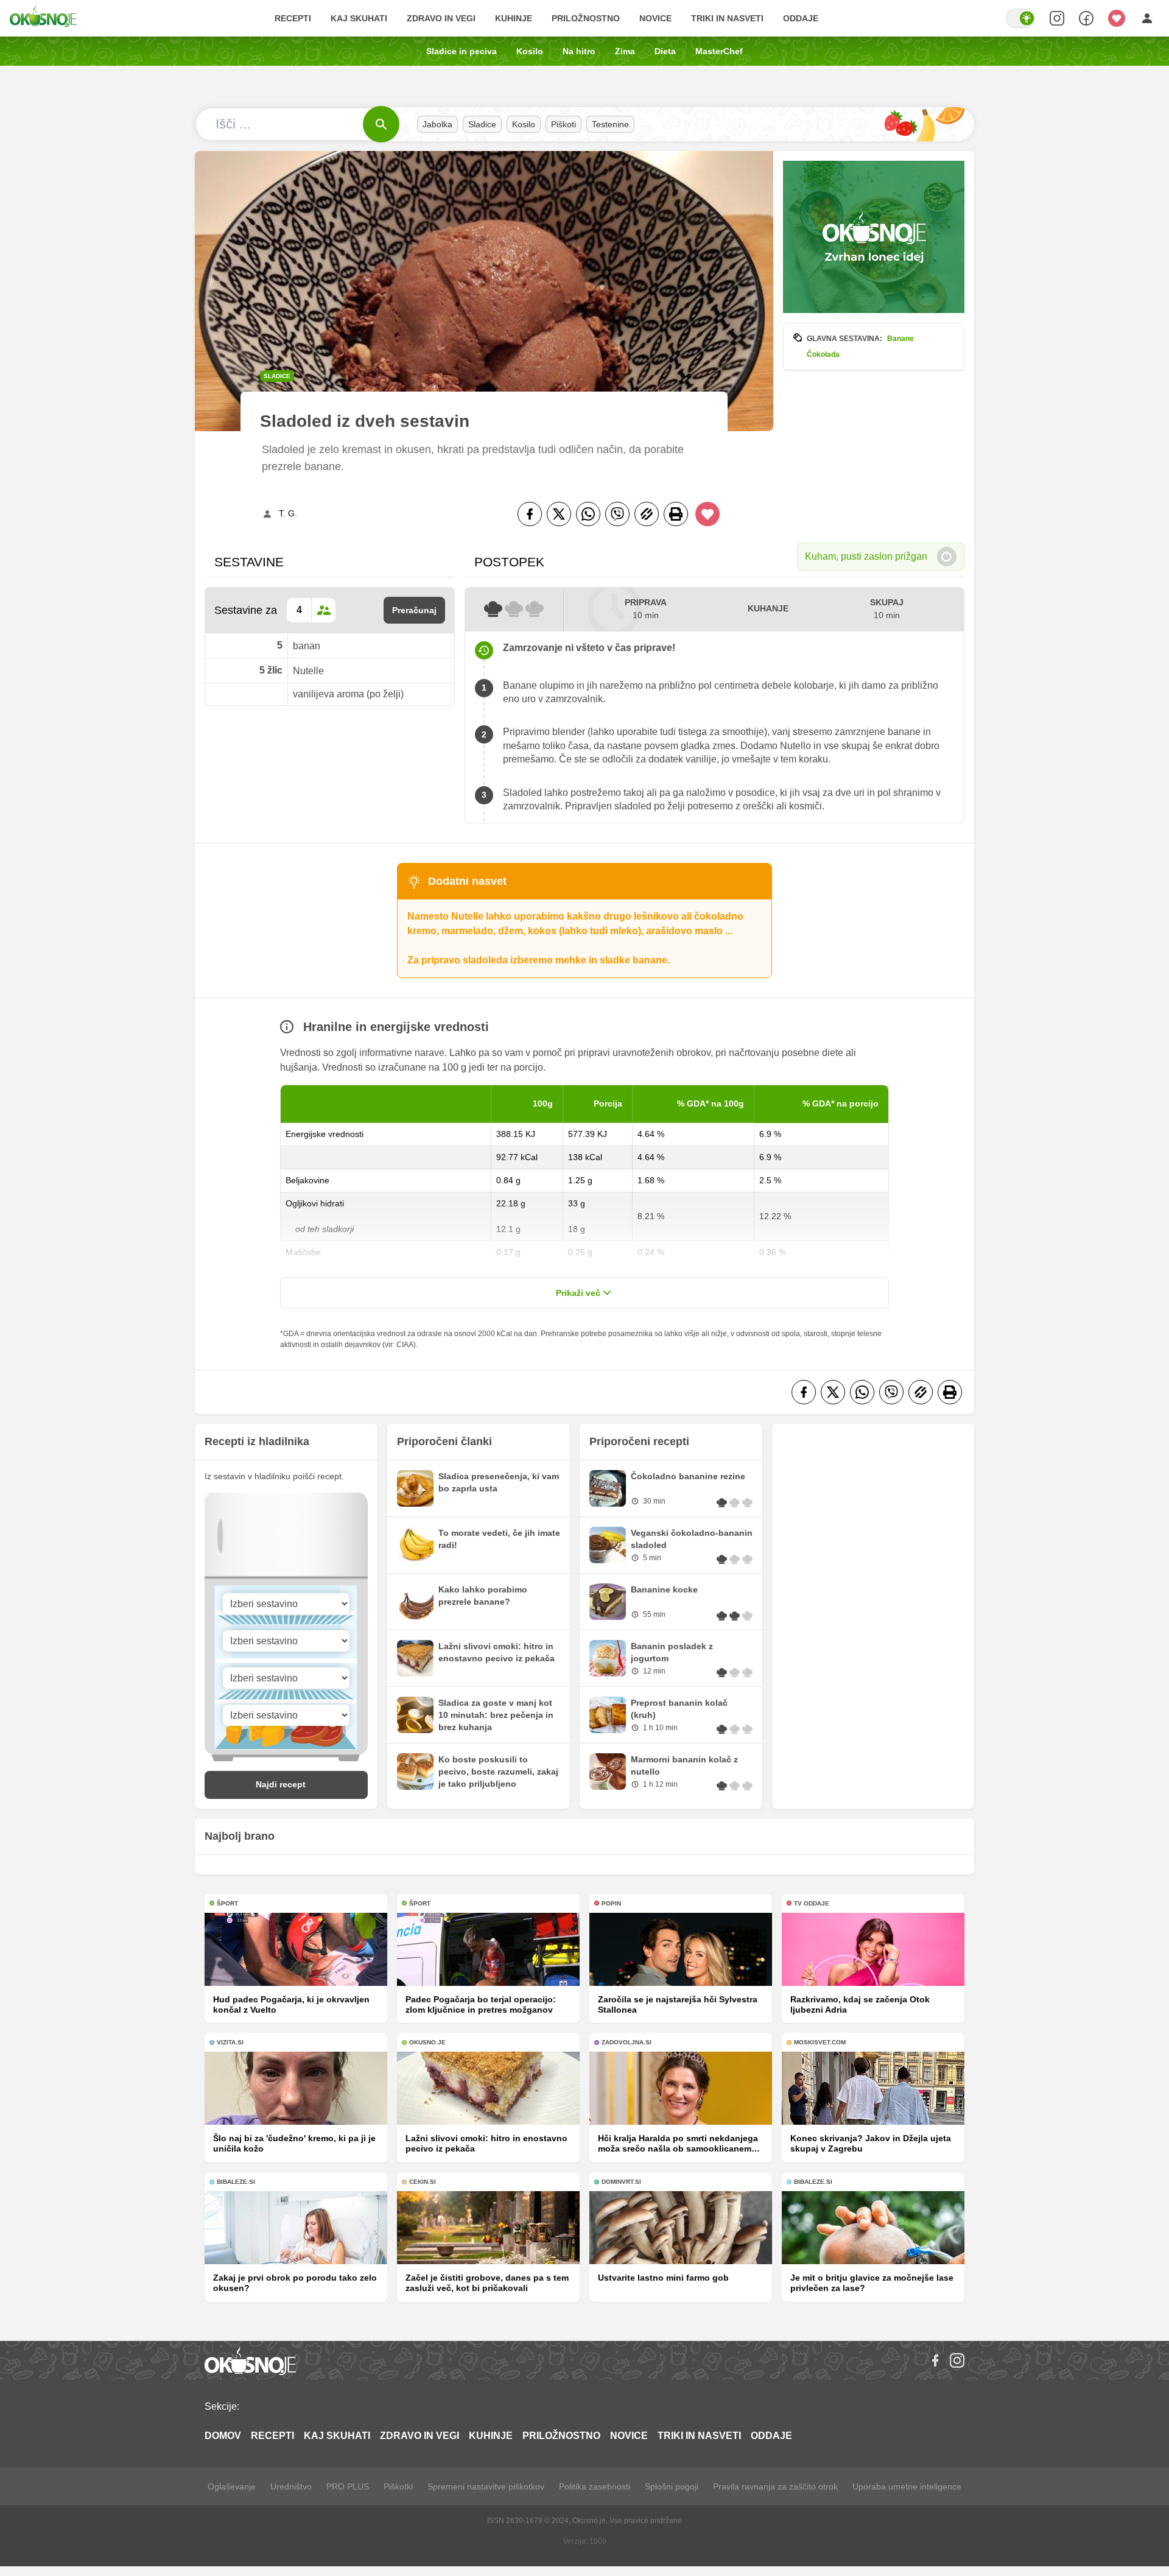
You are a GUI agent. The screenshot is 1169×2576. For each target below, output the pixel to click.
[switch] (1020, 18)
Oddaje (801, 18)
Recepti (293, 18)
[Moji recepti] (1117, 18)
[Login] (1147, 18)
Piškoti (563, 124)
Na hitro (579, 51)
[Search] (1057, 18)
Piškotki (398, 2486)
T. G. (288, 513)
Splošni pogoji (672, 2486)
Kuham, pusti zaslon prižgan (866, 556)
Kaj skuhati (359, 18)
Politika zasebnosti (595, 2486)
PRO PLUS (348, 2486)
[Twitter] (559, 514)
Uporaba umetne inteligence (907, 2486)
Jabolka (437, 124)
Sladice (482, 124)
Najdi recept (281, 1784)
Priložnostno (586, 18)
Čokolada (823, 354)
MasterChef (719, 51)
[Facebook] (530, 514)
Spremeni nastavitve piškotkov (486, 2486)
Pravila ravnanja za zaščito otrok (775, 2486)
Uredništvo (291, 2486)
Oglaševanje (232, 2486)
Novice (655, 18)
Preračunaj (414, 610)
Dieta (665, 51)
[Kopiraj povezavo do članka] (647, 514)
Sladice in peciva (462, 51)
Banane (900, 339)
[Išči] (381, 124)
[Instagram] (957, 2360)
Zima (625, 51)
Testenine (610, 124)
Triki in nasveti (727, 18)
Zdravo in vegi (441, 18)
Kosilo (530, 51)
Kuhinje (514, 18)
